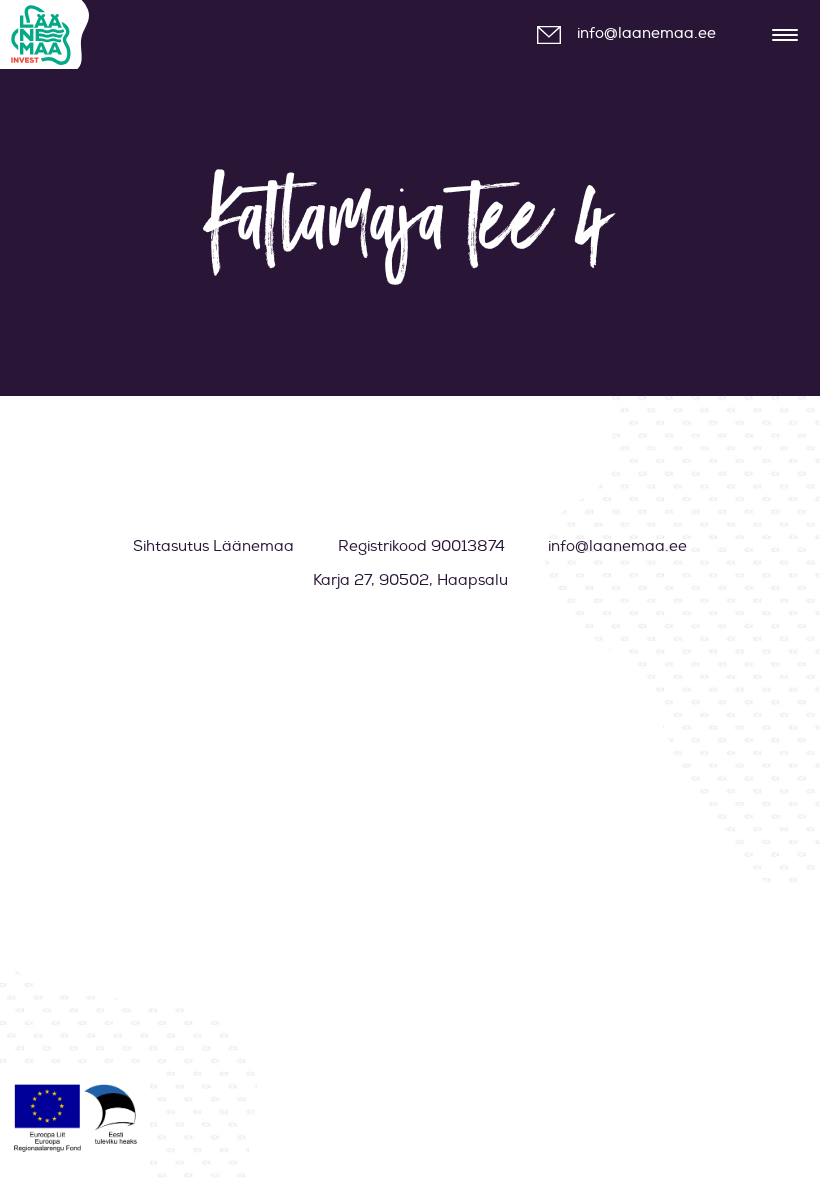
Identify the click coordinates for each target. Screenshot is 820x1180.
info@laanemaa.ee (646, 33)
